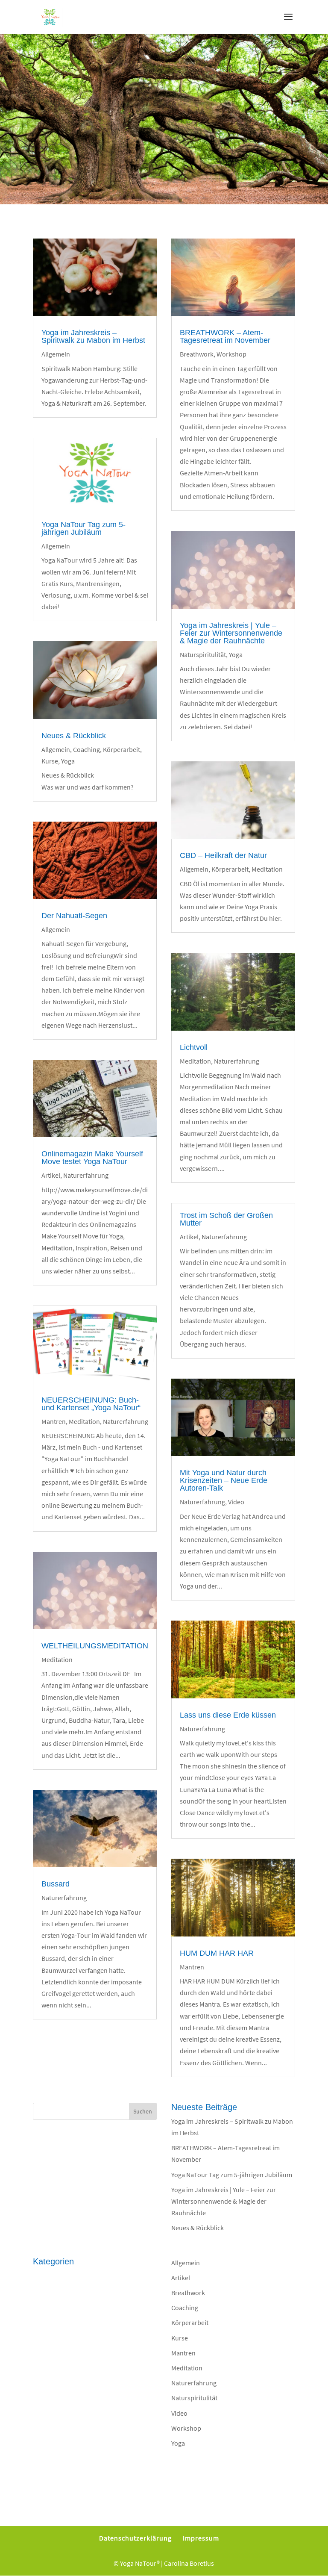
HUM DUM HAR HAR (217, 1953)
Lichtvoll (194, 1047)
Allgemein (56, 354)
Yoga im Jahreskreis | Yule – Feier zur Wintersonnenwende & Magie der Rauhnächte (231, 633)
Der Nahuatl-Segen (74, 916)
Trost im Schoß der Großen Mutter (226, 1219)
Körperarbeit (122, 749)
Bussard (56, 1884)
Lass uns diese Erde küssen (228, 1715)
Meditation (84, 1421)
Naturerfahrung (86, 1175)
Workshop (231, 354)
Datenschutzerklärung (135, 2538)
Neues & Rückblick (74, 736)
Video (236, 1502)
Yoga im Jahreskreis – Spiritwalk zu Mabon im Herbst (93, 336)
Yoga (68, 761)
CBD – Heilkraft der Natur (223, 855)
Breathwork (197, 354)
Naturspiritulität (203, 654)
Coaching (86, 749)
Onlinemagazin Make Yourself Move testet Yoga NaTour (92, 1158)
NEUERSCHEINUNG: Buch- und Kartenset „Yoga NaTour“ (91, 1404)
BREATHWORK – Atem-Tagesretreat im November (225, 336)
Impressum (201, 2538)
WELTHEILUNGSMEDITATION (95, 1646)
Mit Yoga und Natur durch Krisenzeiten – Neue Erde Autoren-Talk (224, 1480)
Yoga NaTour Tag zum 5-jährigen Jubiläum (83, 528)
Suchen (143, 2111)
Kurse (50, 761)
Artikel (51, 1175)
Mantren (54, 1421)
